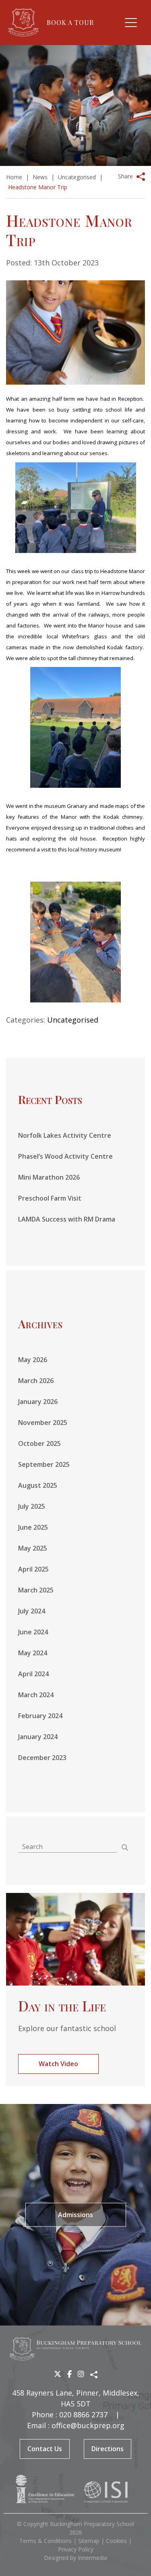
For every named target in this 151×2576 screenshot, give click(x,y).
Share (125, 176)
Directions (108, 2449)
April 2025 (33, 1569)
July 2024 (32, 1611)
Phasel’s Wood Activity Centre (65, 1156)
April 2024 (33, 1674)
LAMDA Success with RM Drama (67, 1219)
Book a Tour (70, 22)
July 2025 (32, 1506)
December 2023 (42, 1758)
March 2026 (36, 1381)
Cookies (116, 2541)
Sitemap (89, 2541)
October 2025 (39, 1443)
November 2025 (43, 1423)
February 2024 (40, 1716)
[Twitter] (58, 2374)
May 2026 (33, 1360)
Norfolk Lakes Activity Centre (65, 1135)
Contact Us (45, 2449)
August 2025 (38, 1485)
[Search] (125, 1847)
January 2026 (38, 1402)
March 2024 (36, 1695)
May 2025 (33, 1548)
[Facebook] (69, 2374)
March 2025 (36, 1590)
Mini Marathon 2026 (49, 1177)
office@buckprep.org (88, 2425)
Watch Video (58, 2064)
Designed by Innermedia (75, 2558)
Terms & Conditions (46, 2541)
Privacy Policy (76, 2549)
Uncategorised (73, 1020)
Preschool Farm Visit (50, 1198)
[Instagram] (81, 2374)
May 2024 (33, 1653)
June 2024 (33, 1632)
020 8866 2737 (83, 2414)
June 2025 (33, 1527)
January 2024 (38, 1737)
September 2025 (44, 1464)
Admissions (75, 2215)
